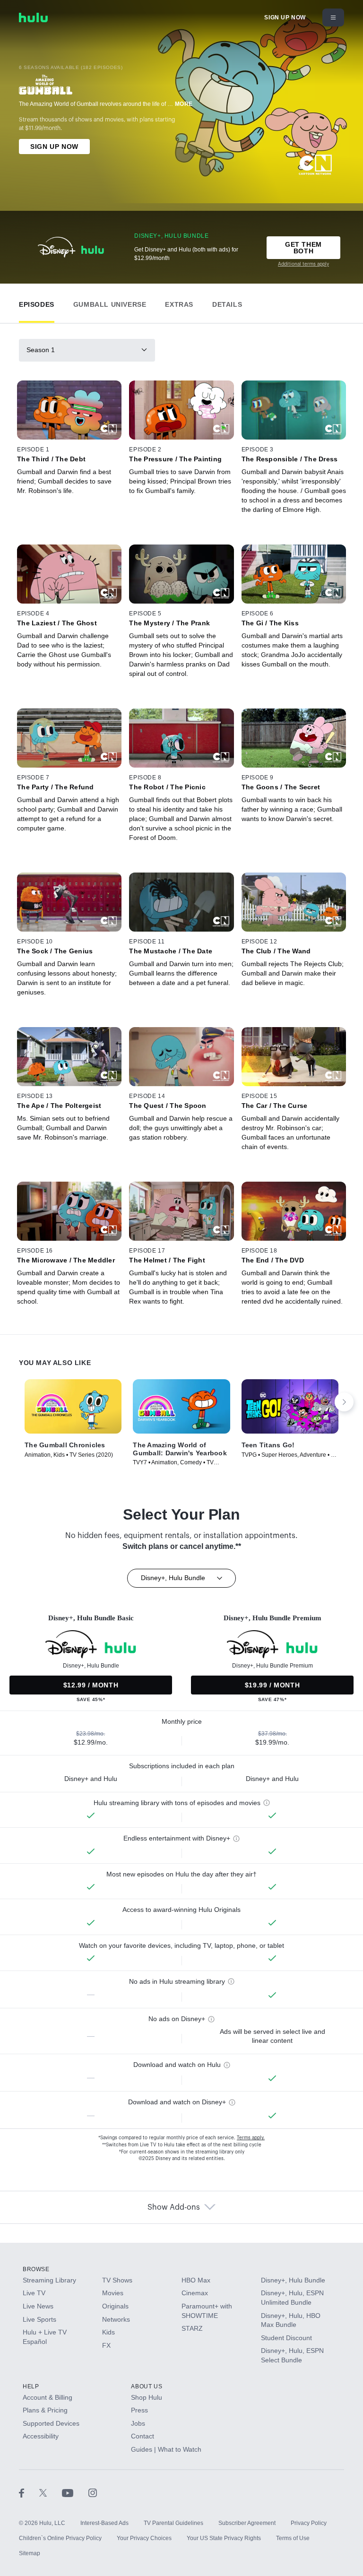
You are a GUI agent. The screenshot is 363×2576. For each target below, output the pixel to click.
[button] (37, 302)
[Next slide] (344, 1402)
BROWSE (36, 2269)
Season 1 (41, 350)
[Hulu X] (51, 2493)
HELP (31, 2386)
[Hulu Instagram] (93, 2493)
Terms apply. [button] (251, 2138)
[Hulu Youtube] (75, 2493)
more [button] (184, 104)
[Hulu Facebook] (29, 2493)
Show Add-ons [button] (174, 2207)
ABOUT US (147, 2386)
